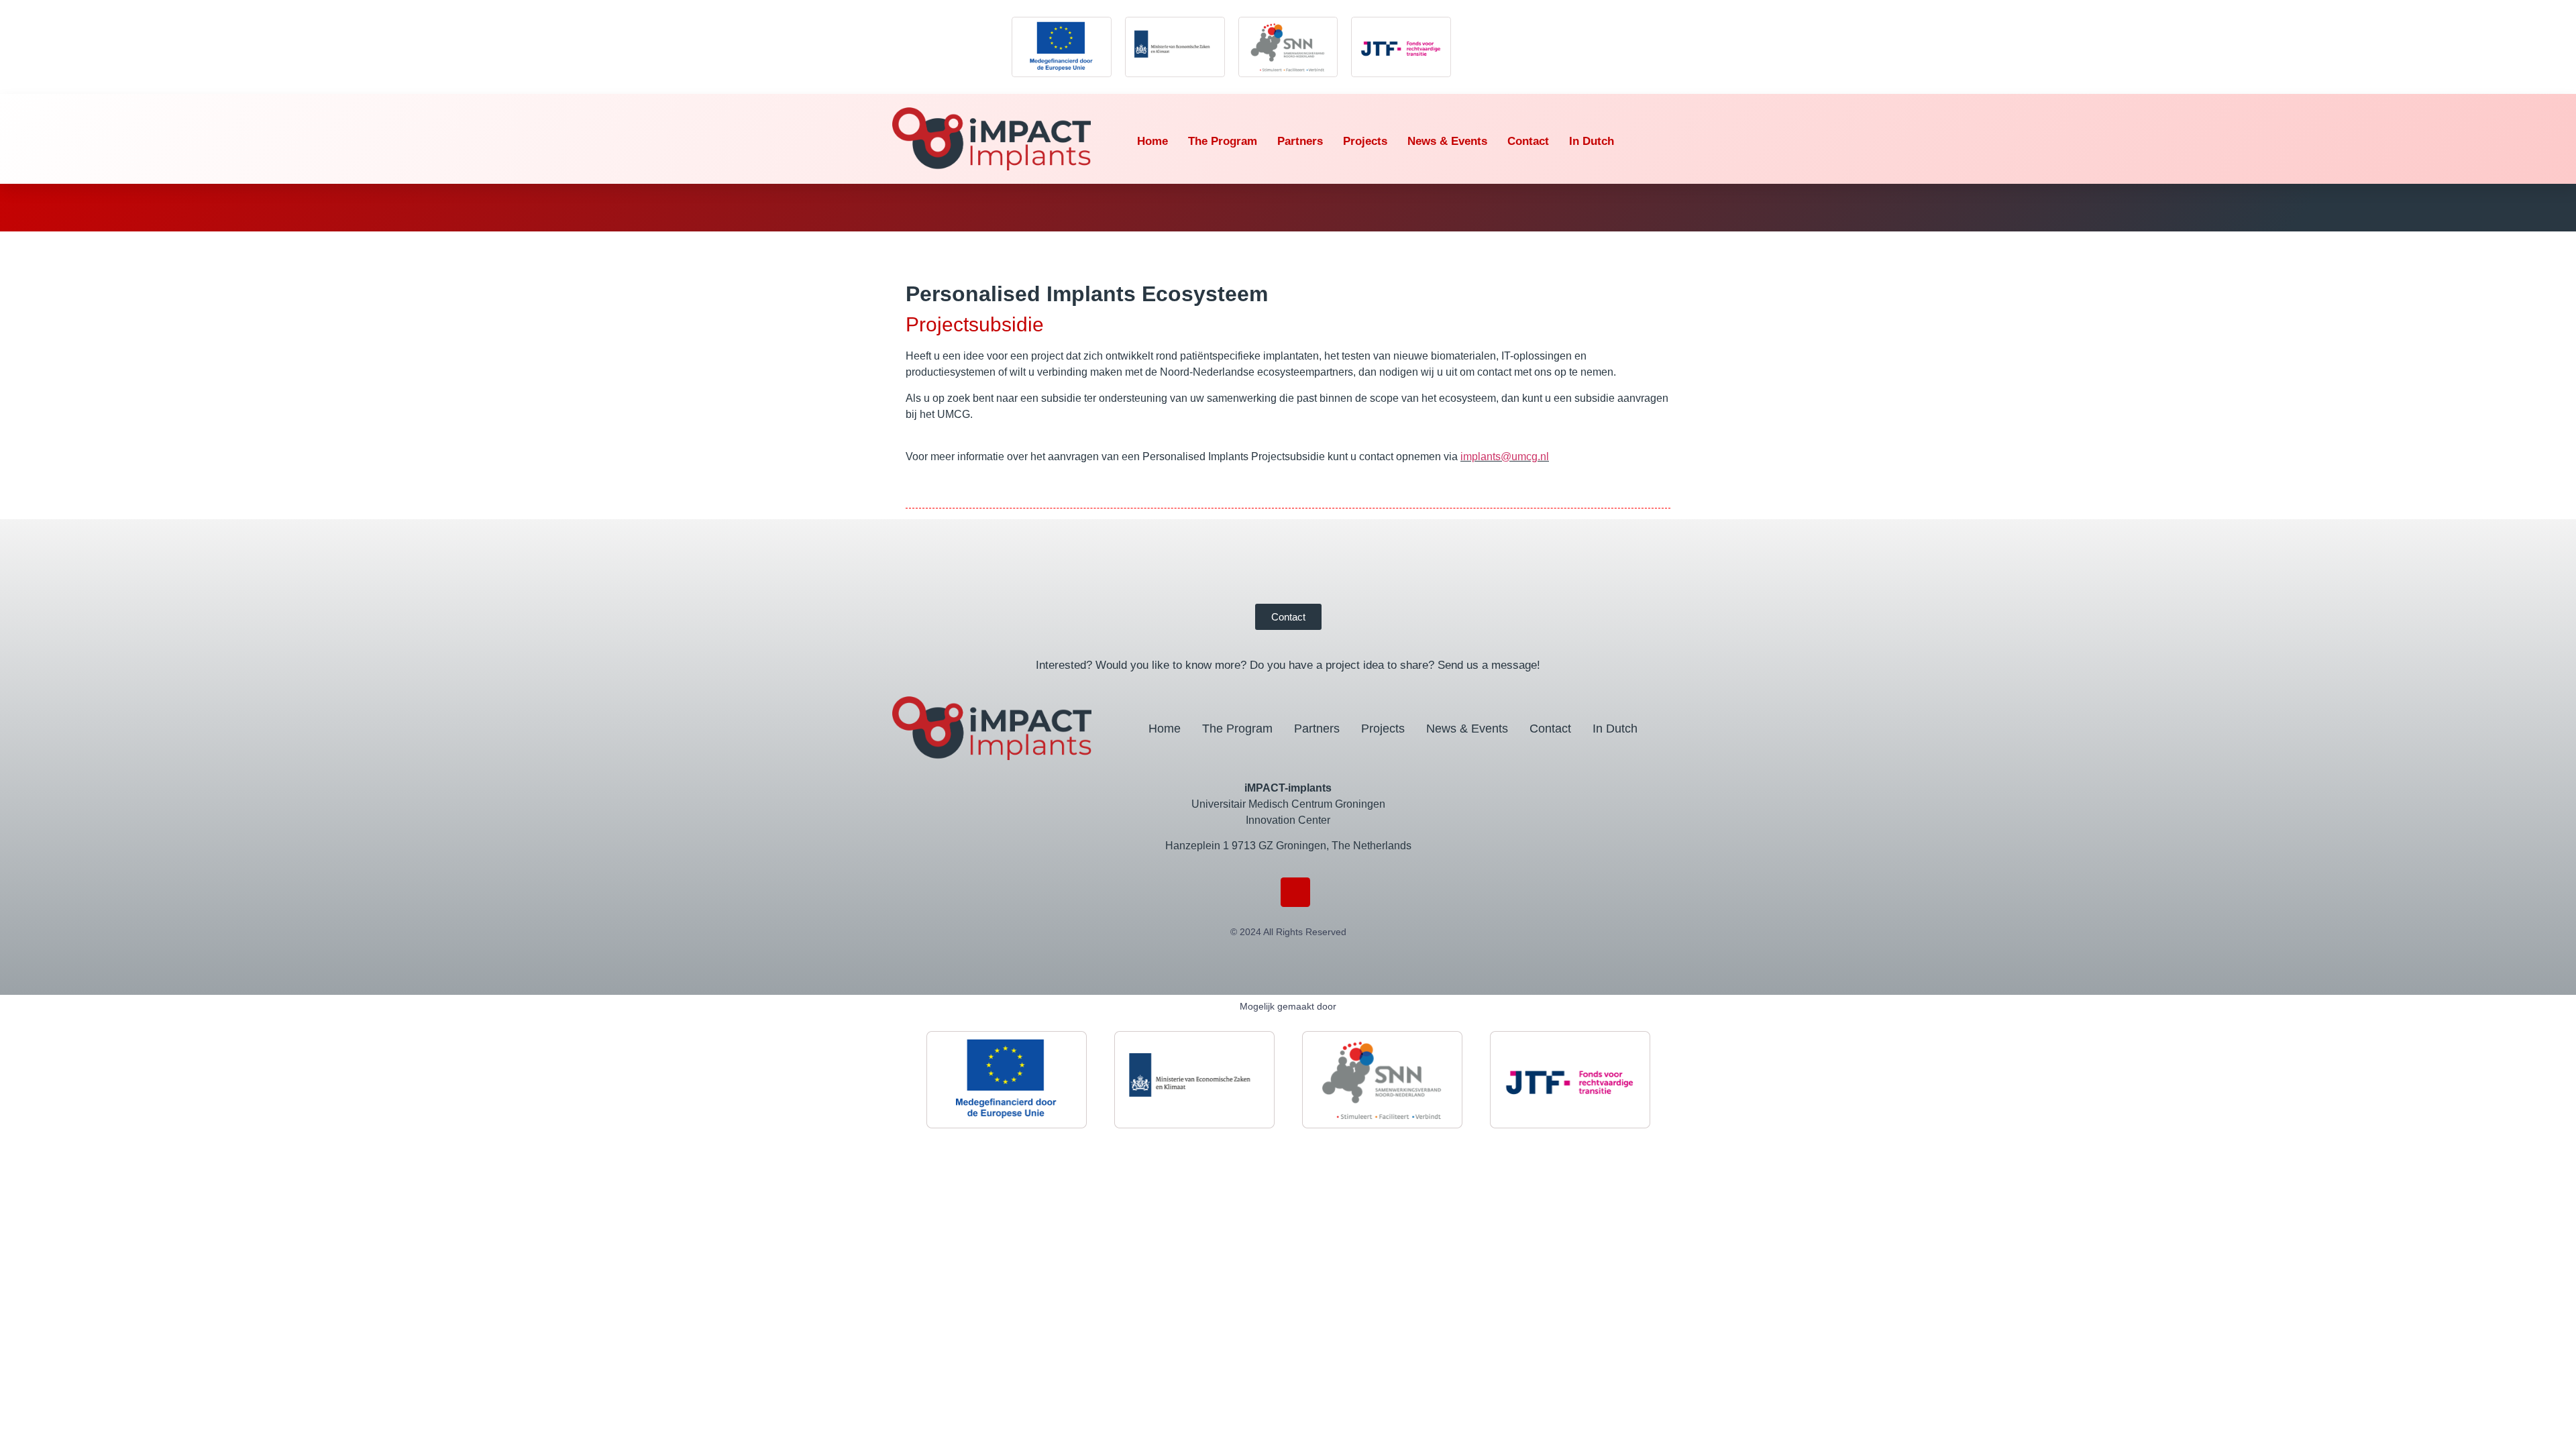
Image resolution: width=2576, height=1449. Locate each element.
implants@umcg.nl (1505, 457)
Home (1152, 141)
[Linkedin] (1296, 893)
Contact (1528, 141)
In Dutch (1592, 141)
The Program (1223, 141)
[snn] (1288, 47)
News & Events (1447, 141)
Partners (1300, 141)
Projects (1365, 141)
